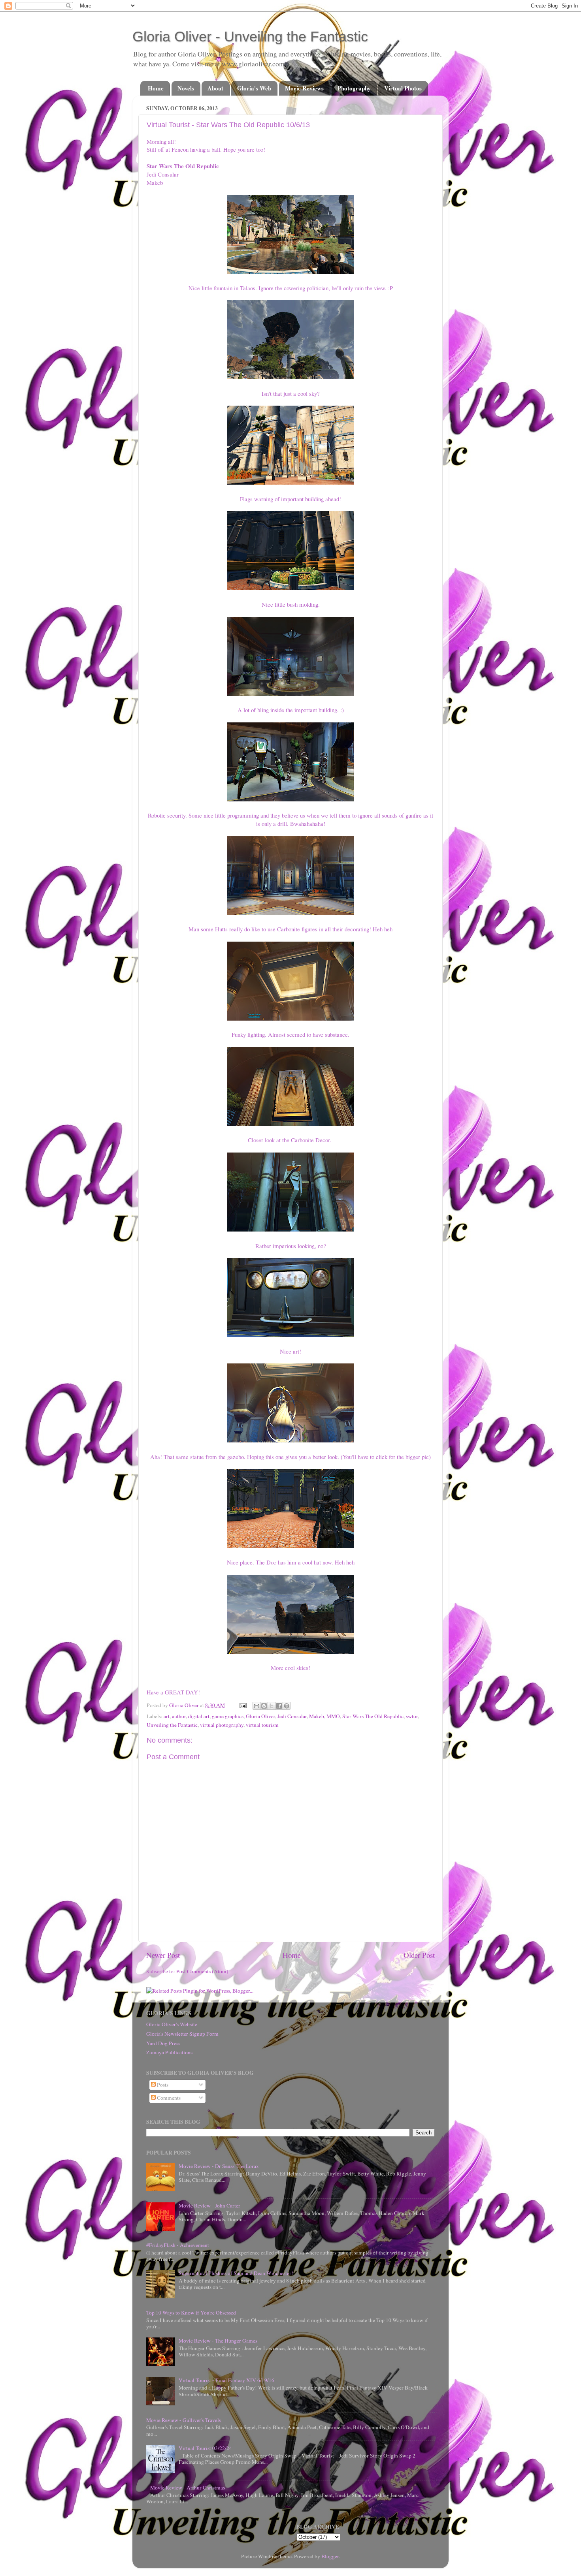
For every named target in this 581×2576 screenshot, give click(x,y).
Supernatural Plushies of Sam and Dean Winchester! (236, 2273)
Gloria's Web (254, 88)
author (179, 1716)
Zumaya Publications (169, 2052)
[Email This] (257, 1706)
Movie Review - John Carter (209, 2206)
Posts (162, 2085)
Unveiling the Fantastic (172, 1725)
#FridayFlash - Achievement (178, 2245)
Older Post (419, 1955)
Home (156, 88)
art (167, 1716)
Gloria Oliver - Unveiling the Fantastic (250, 37)
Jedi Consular (292, 1716)
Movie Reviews (304, 88)
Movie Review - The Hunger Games (218, 2341)
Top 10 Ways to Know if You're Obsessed (191, 2313)
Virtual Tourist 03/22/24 (205, 2448)
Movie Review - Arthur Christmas (188, 2488)
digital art (199, 1716)
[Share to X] (272, 1706)
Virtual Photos (403, 88)
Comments (168, 2098)
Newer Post (163, 1955)
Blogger (330, 2556)
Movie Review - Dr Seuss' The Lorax (219, 2166)
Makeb (317, 1716)
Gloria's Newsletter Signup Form (182, 2034)
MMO (333, 1716)
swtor (412, 1716)
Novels (186, 88)
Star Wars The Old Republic (373, 1716)
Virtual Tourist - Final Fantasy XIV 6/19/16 (226, 2380)
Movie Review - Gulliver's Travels (184, 2420)
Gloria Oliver (260, 1716)
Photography (354, 88)
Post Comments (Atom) (202, 1971)
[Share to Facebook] (279, 1706)
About (215, 88)
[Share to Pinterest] (287, 1706)
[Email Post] (242, 1705)
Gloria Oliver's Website (172, 2024)
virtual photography (222, 1725)
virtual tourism (262, 1725)
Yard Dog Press (163, 2043)
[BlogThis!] (264, 1706)
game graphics (228, 1716)
